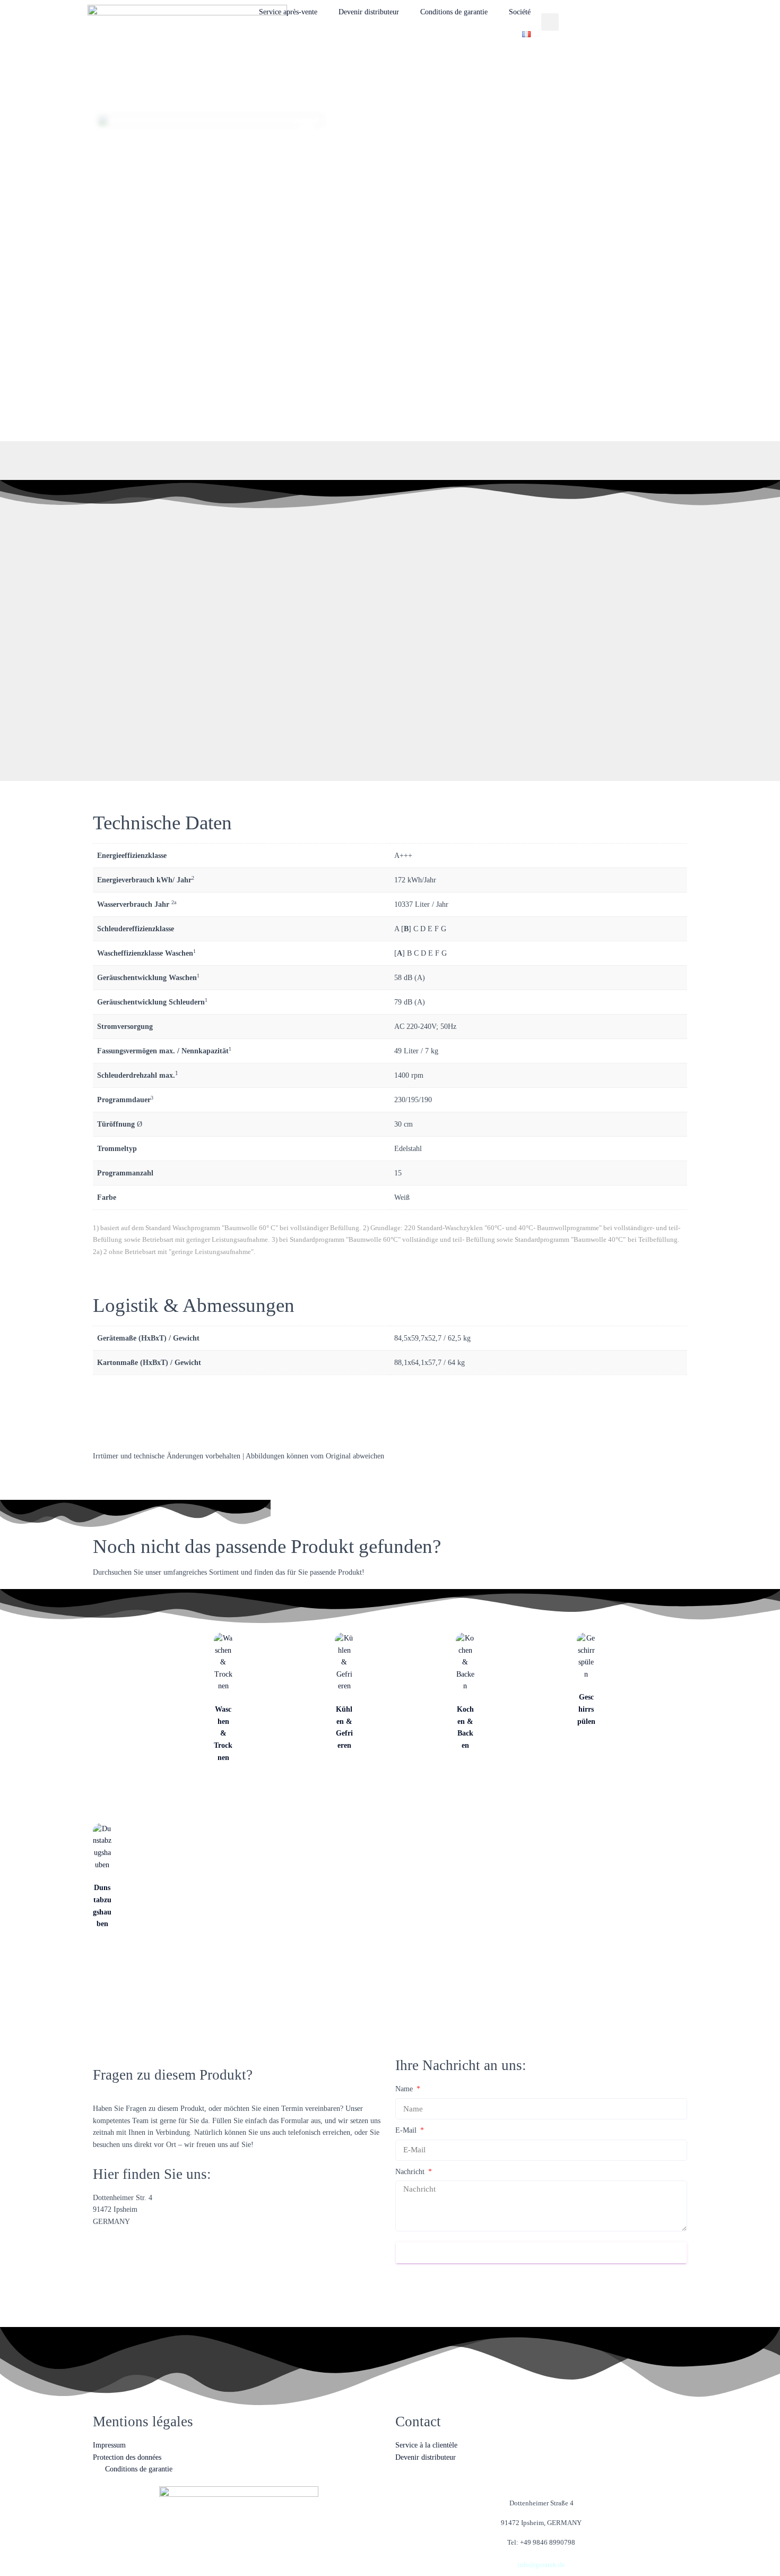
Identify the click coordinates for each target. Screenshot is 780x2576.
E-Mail (407, 2130)
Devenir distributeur (369, 12)
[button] (550, 22)
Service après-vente (288, 12)
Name (405, 2089)
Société (520, 12)
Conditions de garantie (454, 12)
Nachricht (411, 2172)
